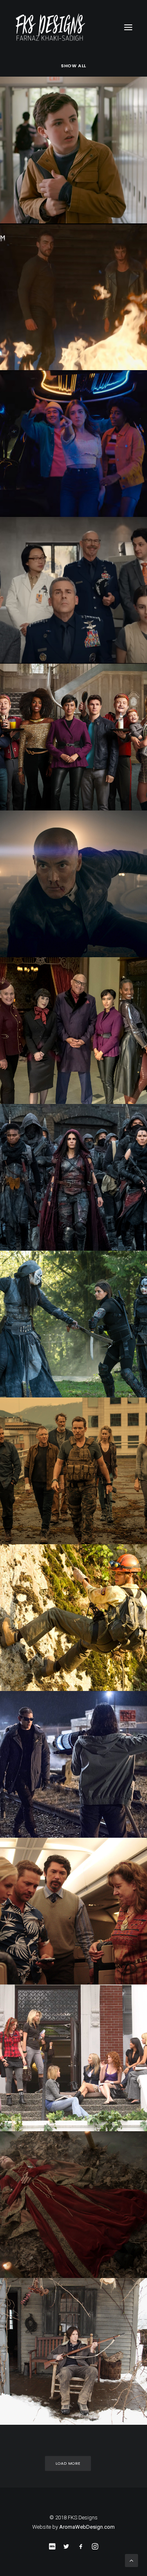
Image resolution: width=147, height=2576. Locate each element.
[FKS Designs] (73, 27)
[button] (128, 27)
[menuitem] (73, 65)
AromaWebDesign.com (87, 2527)
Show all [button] (73, 66)
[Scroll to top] (131, 2560)
